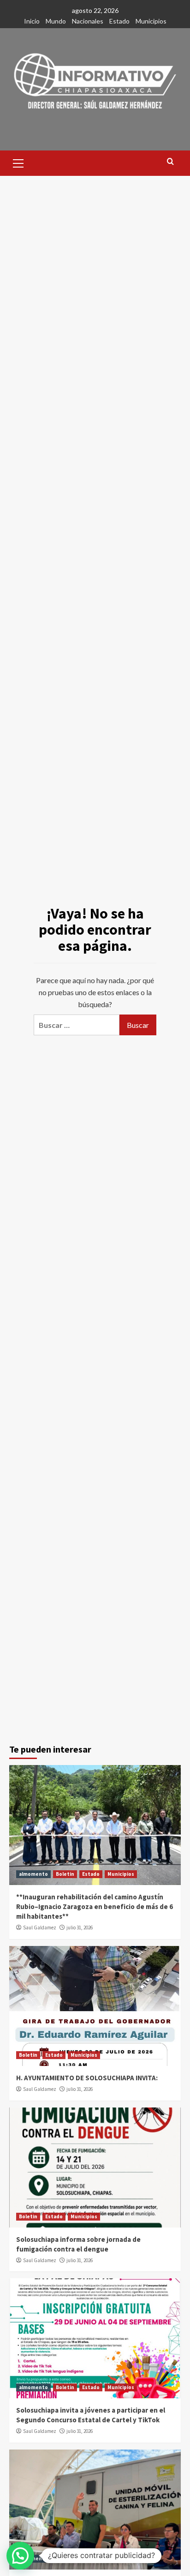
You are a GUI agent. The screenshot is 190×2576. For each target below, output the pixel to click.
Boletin (65, 1874)
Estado (119, 21)
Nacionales (88, 21)
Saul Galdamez (40, 1927)
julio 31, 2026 (80, 1927)
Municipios (151, 21)
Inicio (32, 21)
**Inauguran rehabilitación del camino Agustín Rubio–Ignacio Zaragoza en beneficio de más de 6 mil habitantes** (95, 1906)
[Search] (170, 162)
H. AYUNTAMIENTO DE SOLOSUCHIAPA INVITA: (87, 2078)
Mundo (56, 21)
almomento (33, 1874)
